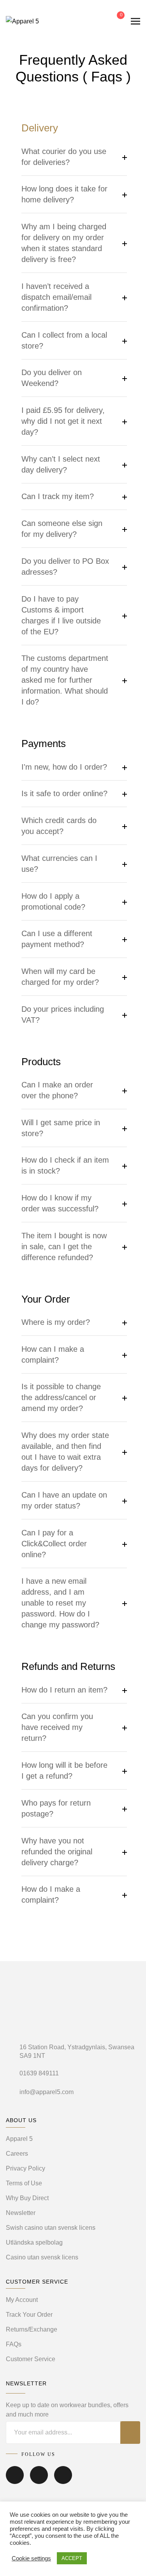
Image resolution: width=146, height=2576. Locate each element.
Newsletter (21, 2213)
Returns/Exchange (32, 2329)
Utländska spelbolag (34, 2242)
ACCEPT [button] (72, 2558)
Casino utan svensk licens (42, 2257)
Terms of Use (24, 2183)
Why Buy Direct (27, 2198)
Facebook (15, 2480)
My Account (22, 2300)
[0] (115, 21)
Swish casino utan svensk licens (51, 2228)
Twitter (39, 2480)
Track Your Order (29, 2315)
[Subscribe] (130, 2433)
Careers (17, 2154)
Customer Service (31, 2359)
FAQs (14, 2344)
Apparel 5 (19, 2139)
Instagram (63, 2480)
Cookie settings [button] (31, 2558)
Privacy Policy (26, 2168)
